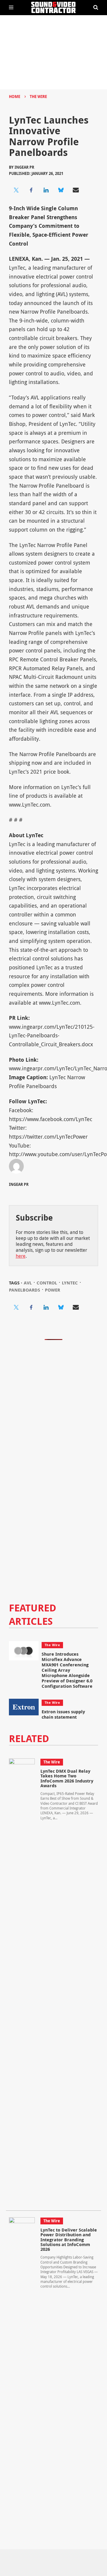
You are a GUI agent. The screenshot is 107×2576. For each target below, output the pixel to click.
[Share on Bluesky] (61, 190)
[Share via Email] (76, 190)
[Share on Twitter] (16, 190)
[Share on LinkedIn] (46, 190)
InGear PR (24, 167)
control (47, 1283)
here (21, 1256)
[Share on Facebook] (31, 190)
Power (52, 1290)
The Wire (38, 97)
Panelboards (25, 1290)
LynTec (70, 1283)
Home (15, 97)
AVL (28, 1283)
